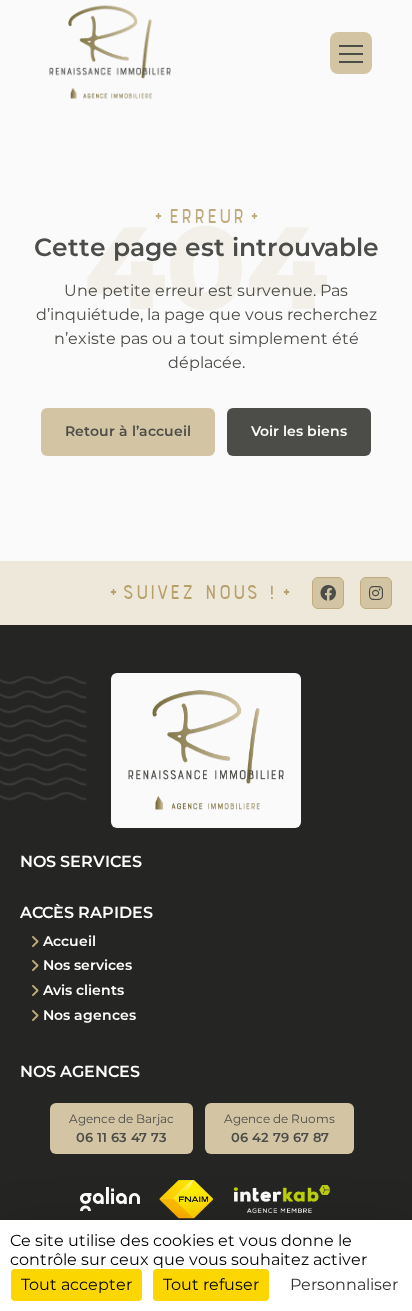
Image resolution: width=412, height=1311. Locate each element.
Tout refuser (211, 1284)
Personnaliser (344, 1284)
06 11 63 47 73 (121, 1128)
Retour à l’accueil (128, 431)
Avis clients (83, 990)
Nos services (87, 965)
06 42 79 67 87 (279, 1128)
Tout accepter (76, 1284)
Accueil (69, 941)
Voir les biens (299, 431)
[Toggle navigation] (351, 53)
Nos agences (89, 1015)
